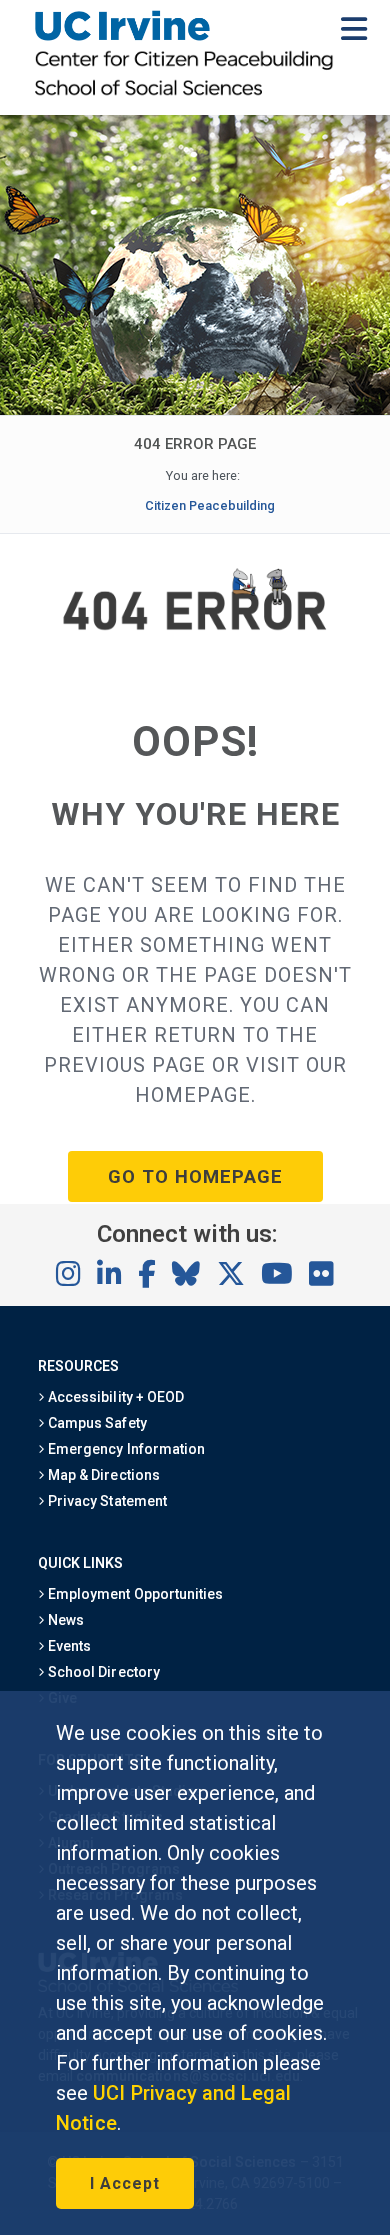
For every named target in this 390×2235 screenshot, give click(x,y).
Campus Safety (95, 1423)
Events (68, 1646)
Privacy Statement (106, 1501)
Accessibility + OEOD (114, 1397)
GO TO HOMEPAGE (195, 1176)
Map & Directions (102, 1475)
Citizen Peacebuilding (210, 505)
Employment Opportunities (134, 1594)
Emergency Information (125, 1449)
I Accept (125, 2183)
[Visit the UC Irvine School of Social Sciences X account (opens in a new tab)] (231, 1275)
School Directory (102, 1672)
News (64, 1620)
